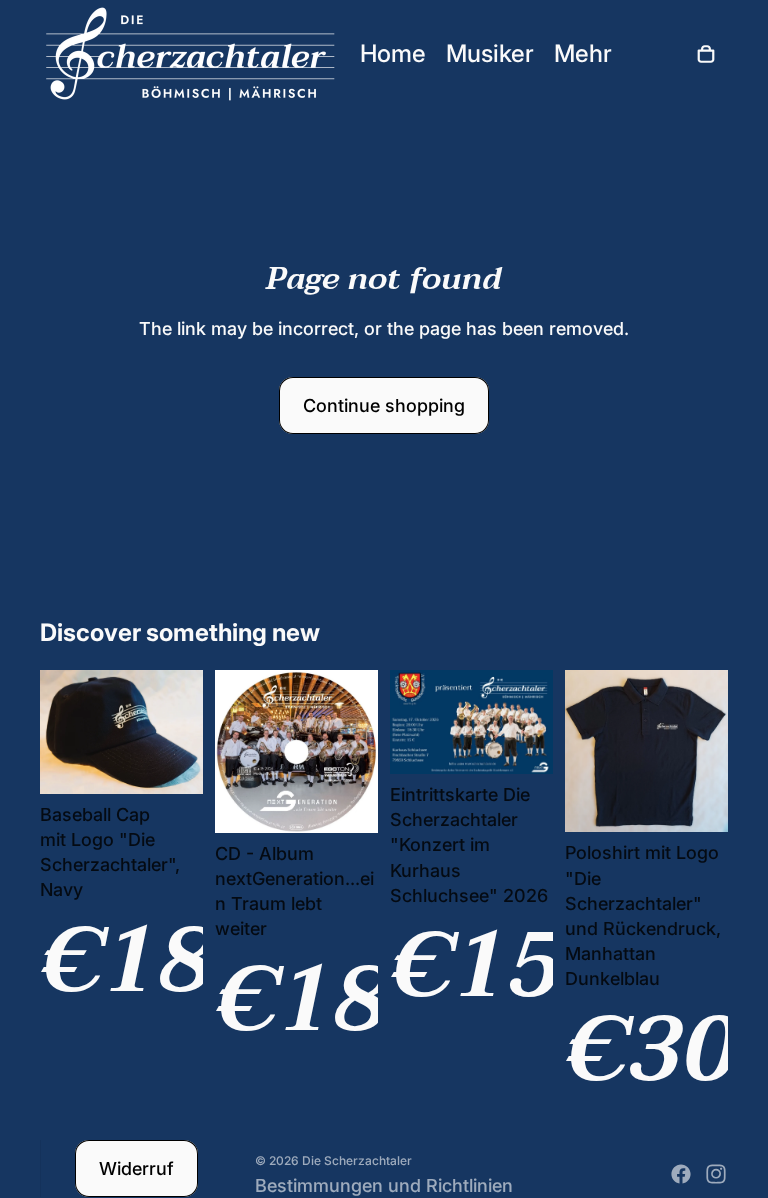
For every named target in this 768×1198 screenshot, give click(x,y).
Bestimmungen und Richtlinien (384, 1185)
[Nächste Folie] (187, 732)
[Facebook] (681, 1174)
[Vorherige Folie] (55, 732)
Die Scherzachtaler (357, 1160)
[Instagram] (716, 1174)
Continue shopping (384, 405)
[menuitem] (583, 54)
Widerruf (136, 1168)
